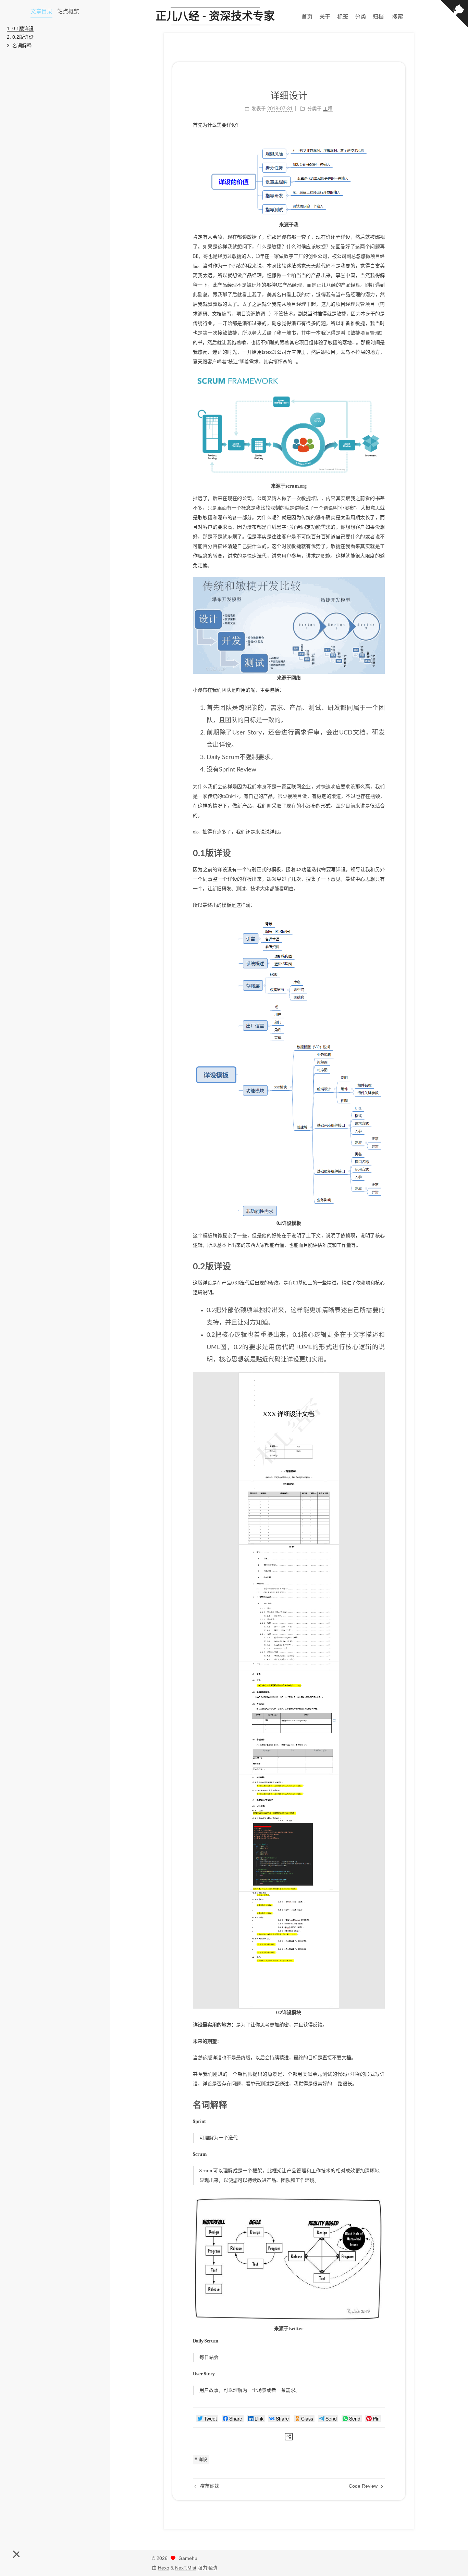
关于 (325, 16)
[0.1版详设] (380, 853)
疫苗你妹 (209, 2486)
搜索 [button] (397, 16)
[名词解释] (380, 2105)
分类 (360, 16)
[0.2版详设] (380, 1266)
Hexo (164, 2568)
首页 (307, 16)
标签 (343, 16)
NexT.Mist (186, 2568)
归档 (378, 16)
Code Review (364, 2486)
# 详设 (201, 2459)
